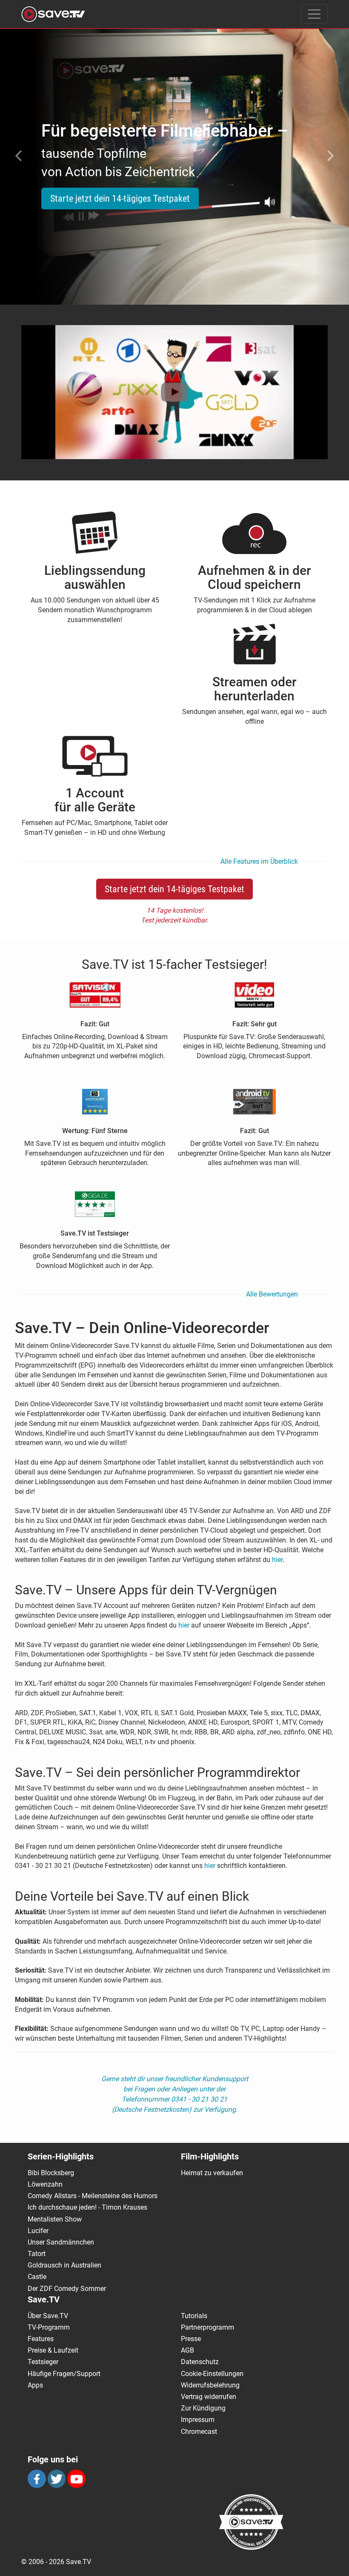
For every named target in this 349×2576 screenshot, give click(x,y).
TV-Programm (49, 2327)
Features (41, 2339)
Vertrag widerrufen (209, 2397)
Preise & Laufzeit (53, 2350)
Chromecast (199, 2432)
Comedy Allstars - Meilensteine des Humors (93, 2196)
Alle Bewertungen (272, 1294)
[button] (17, 156)
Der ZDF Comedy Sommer (67, 2289)
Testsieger (43, 2362)
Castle (37, 2277)
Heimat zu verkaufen (212, 2173)
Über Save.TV (48, 2316)
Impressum (198, 2420)
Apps (35, 2385)
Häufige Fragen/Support (64, 2374)
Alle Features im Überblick (259, 861)
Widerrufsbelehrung (210, 2385)
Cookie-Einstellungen (212, 2374)
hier (277, 1560)
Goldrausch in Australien (64, 2265)
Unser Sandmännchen (61, 2242)
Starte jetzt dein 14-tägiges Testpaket (120, 198)
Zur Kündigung (203, 2408)
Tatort (37, 2254)
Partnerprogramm (207, 2327)
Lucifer (38, 2231)
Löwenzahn (45, 2184)
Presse (191, 2339)
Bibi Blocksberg (51, 2173)
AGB (187, 2350)
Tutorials (194, 2316)
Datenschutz (200, 2362)
